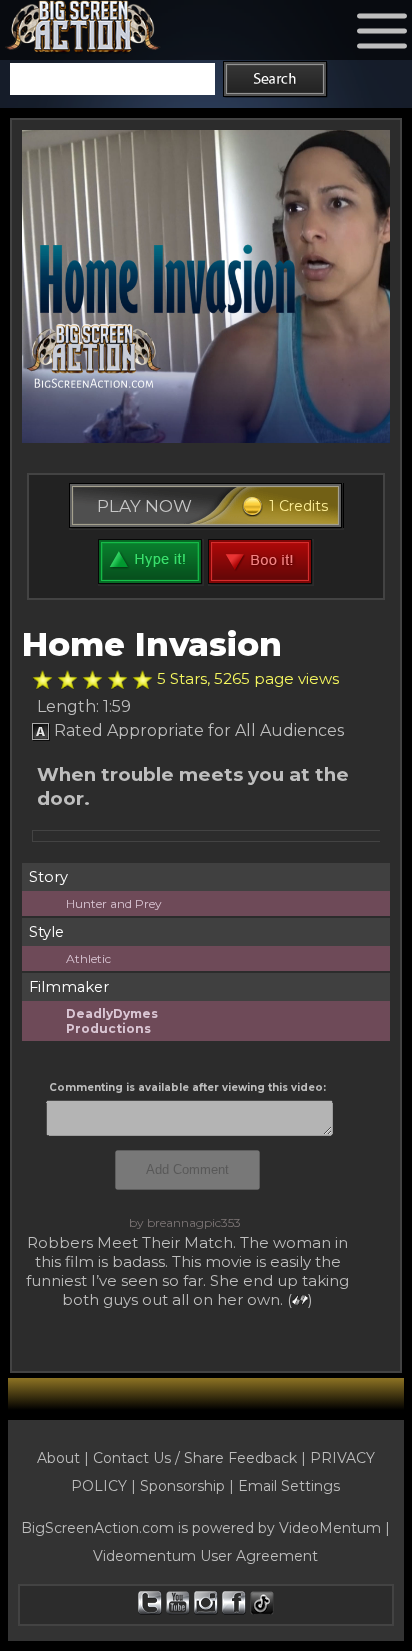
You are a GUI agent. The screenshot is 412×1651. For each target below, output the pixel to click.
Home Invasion (152, 644)
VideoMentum (330, 1528)
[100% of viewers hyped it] (42, 680)
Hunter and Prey (114, 903)
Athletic (88, 958)
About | (65, 1458)
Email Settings (289, 1486)
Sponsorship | (189, 1486)
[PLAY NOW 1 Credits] (206, 530)
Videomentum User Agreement (205, 1556)
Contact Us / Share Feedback (195, 1458)
